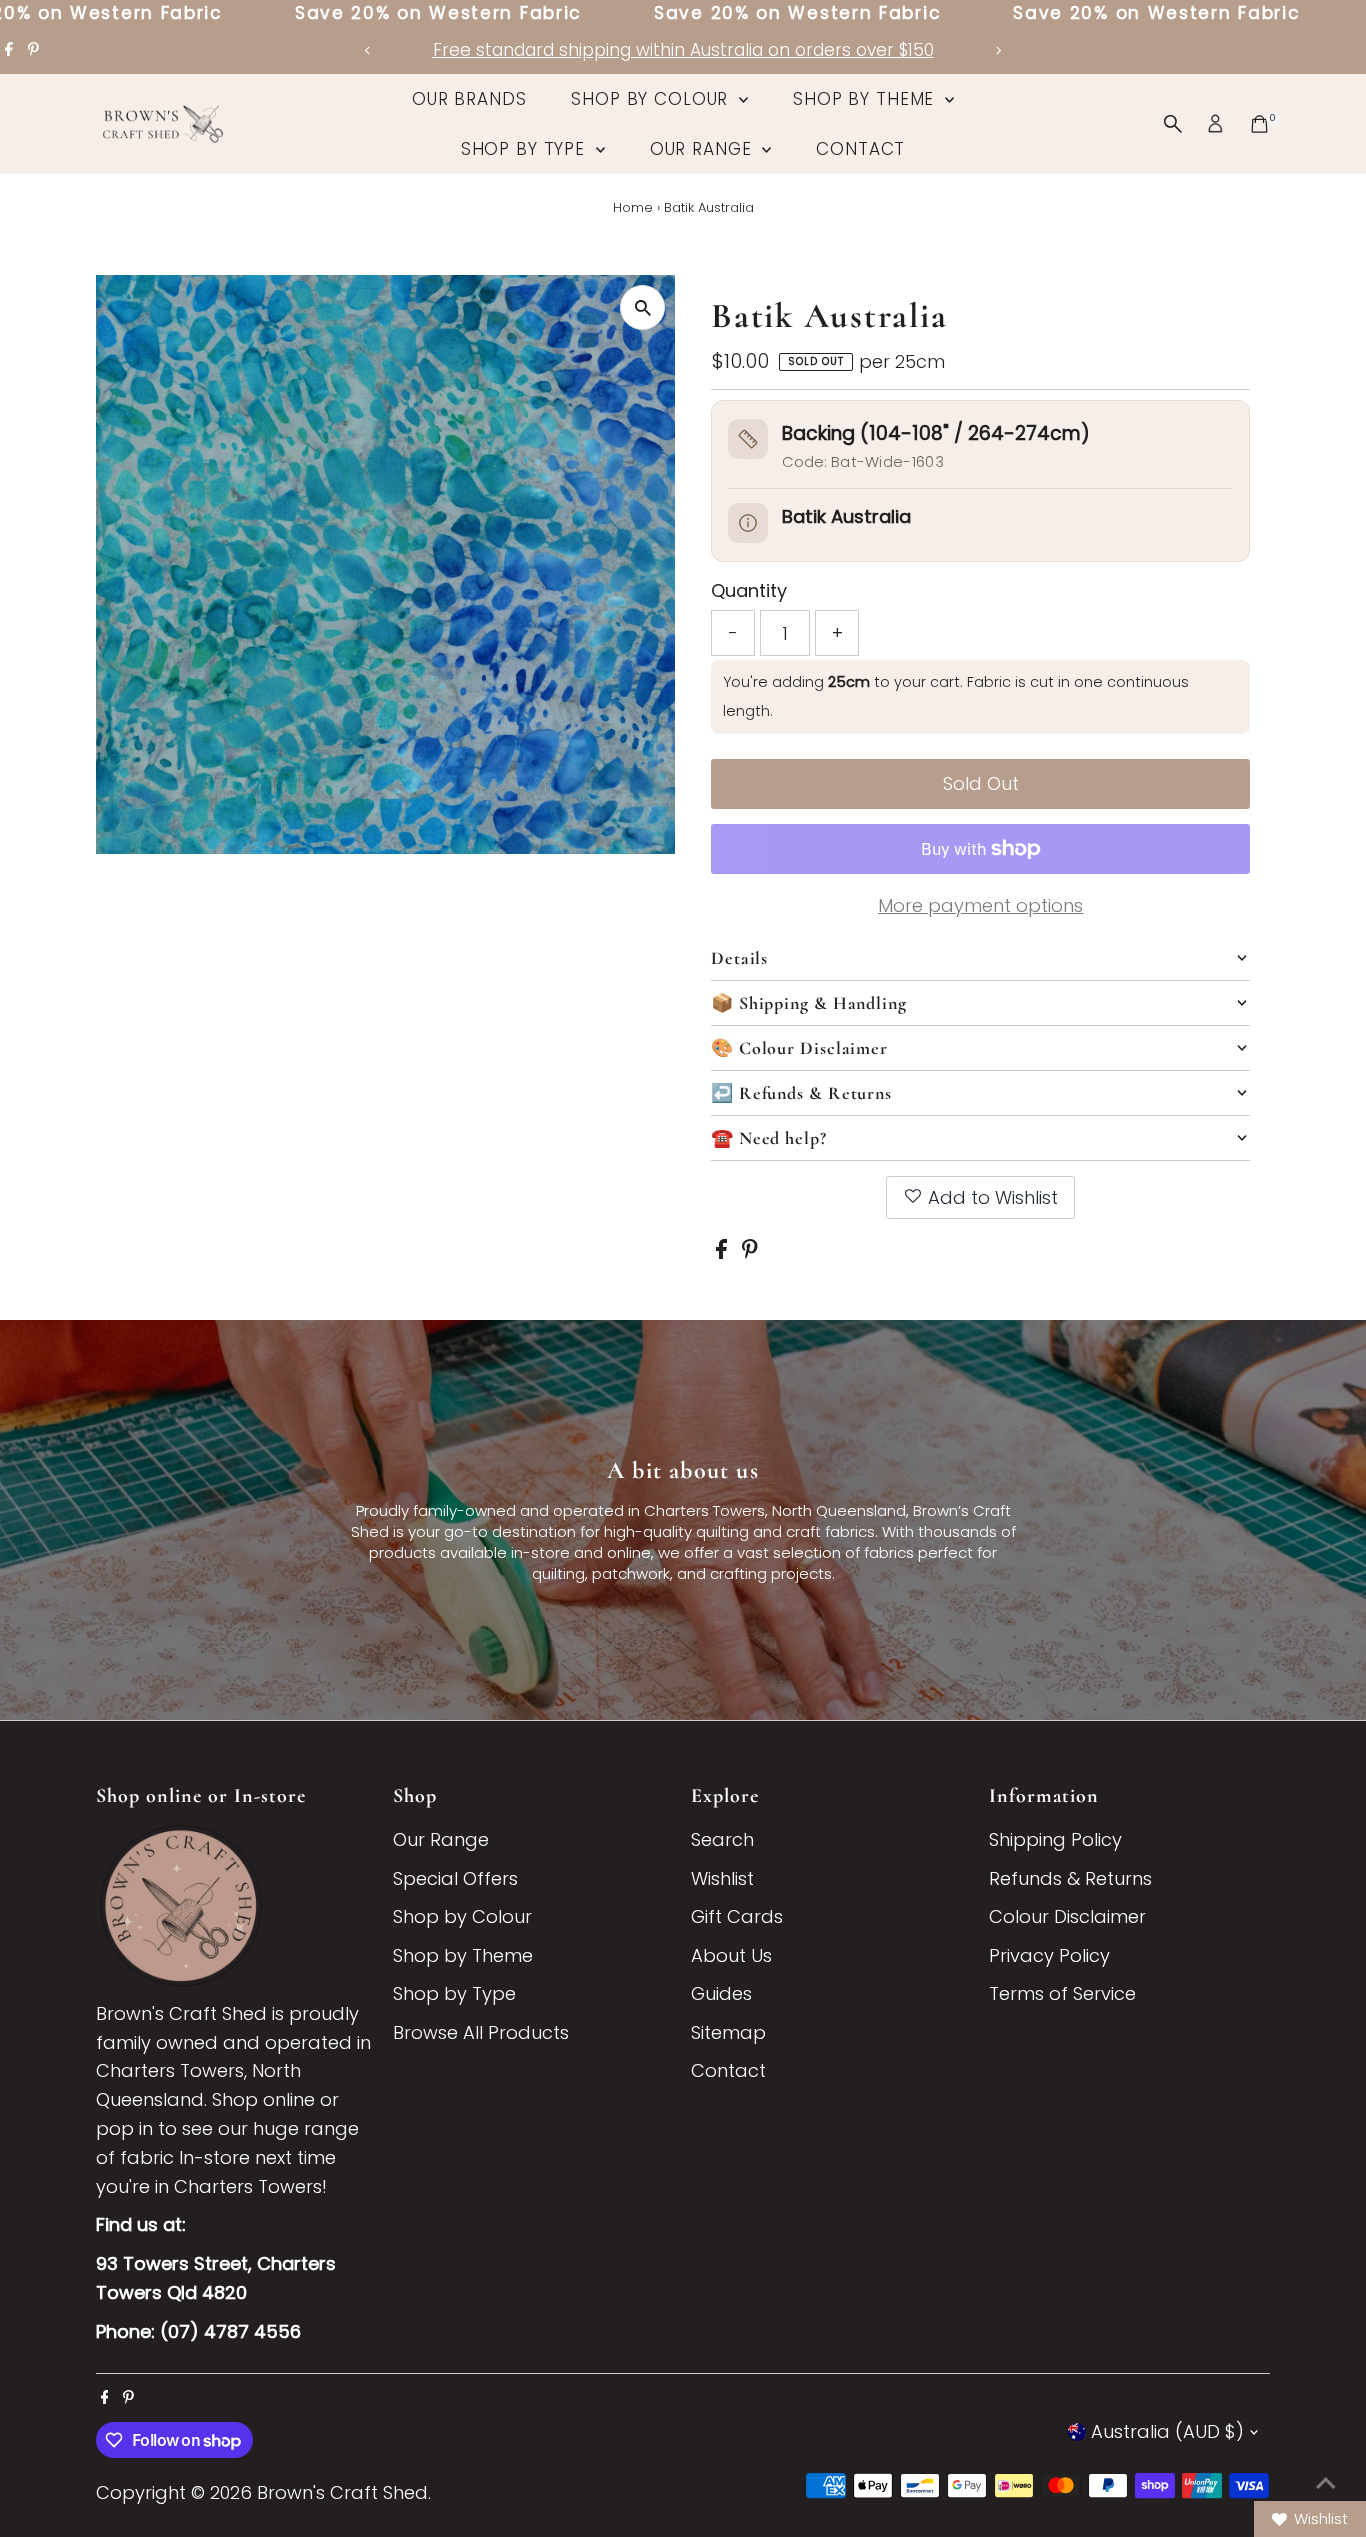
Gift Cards (737, 1916)
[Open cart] (1259, 124)
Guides (721, 1993)
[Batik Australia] (748, 523)
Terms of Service (1062, 1993)
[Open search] (1173, 124)
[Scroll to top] (1326, 2482)
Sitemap (728, 2032)
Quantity (749, 590)
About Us (731, 1955)
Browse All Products (481, 2032)
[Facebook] (9, 50)
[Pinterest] (33, 50)
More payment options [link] (980, 905)
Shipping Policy (1055, 1839)
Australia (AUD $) (1167, 2431)
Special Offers (455, 1878)
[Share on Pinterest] (750, 1252)
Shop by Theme (866, 99)
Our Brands (469, 99)
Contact (860, 149)
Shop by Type (526, 149)
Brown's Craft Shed (342, 2492)
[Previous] (368, 50)
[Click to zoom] (642, 307)
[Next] (998, 50)
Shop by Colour (652, 99)
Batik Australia (846, 516)
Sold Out (981, 783)
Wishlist (722, 1878)
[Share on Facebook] (724, 1252)
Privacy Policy (1049, 1955)
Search (722, 1839)
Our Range (704, 149)
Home (633, 207)
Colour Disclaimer (1067, 1916)
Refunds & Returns (1070, 1878)
